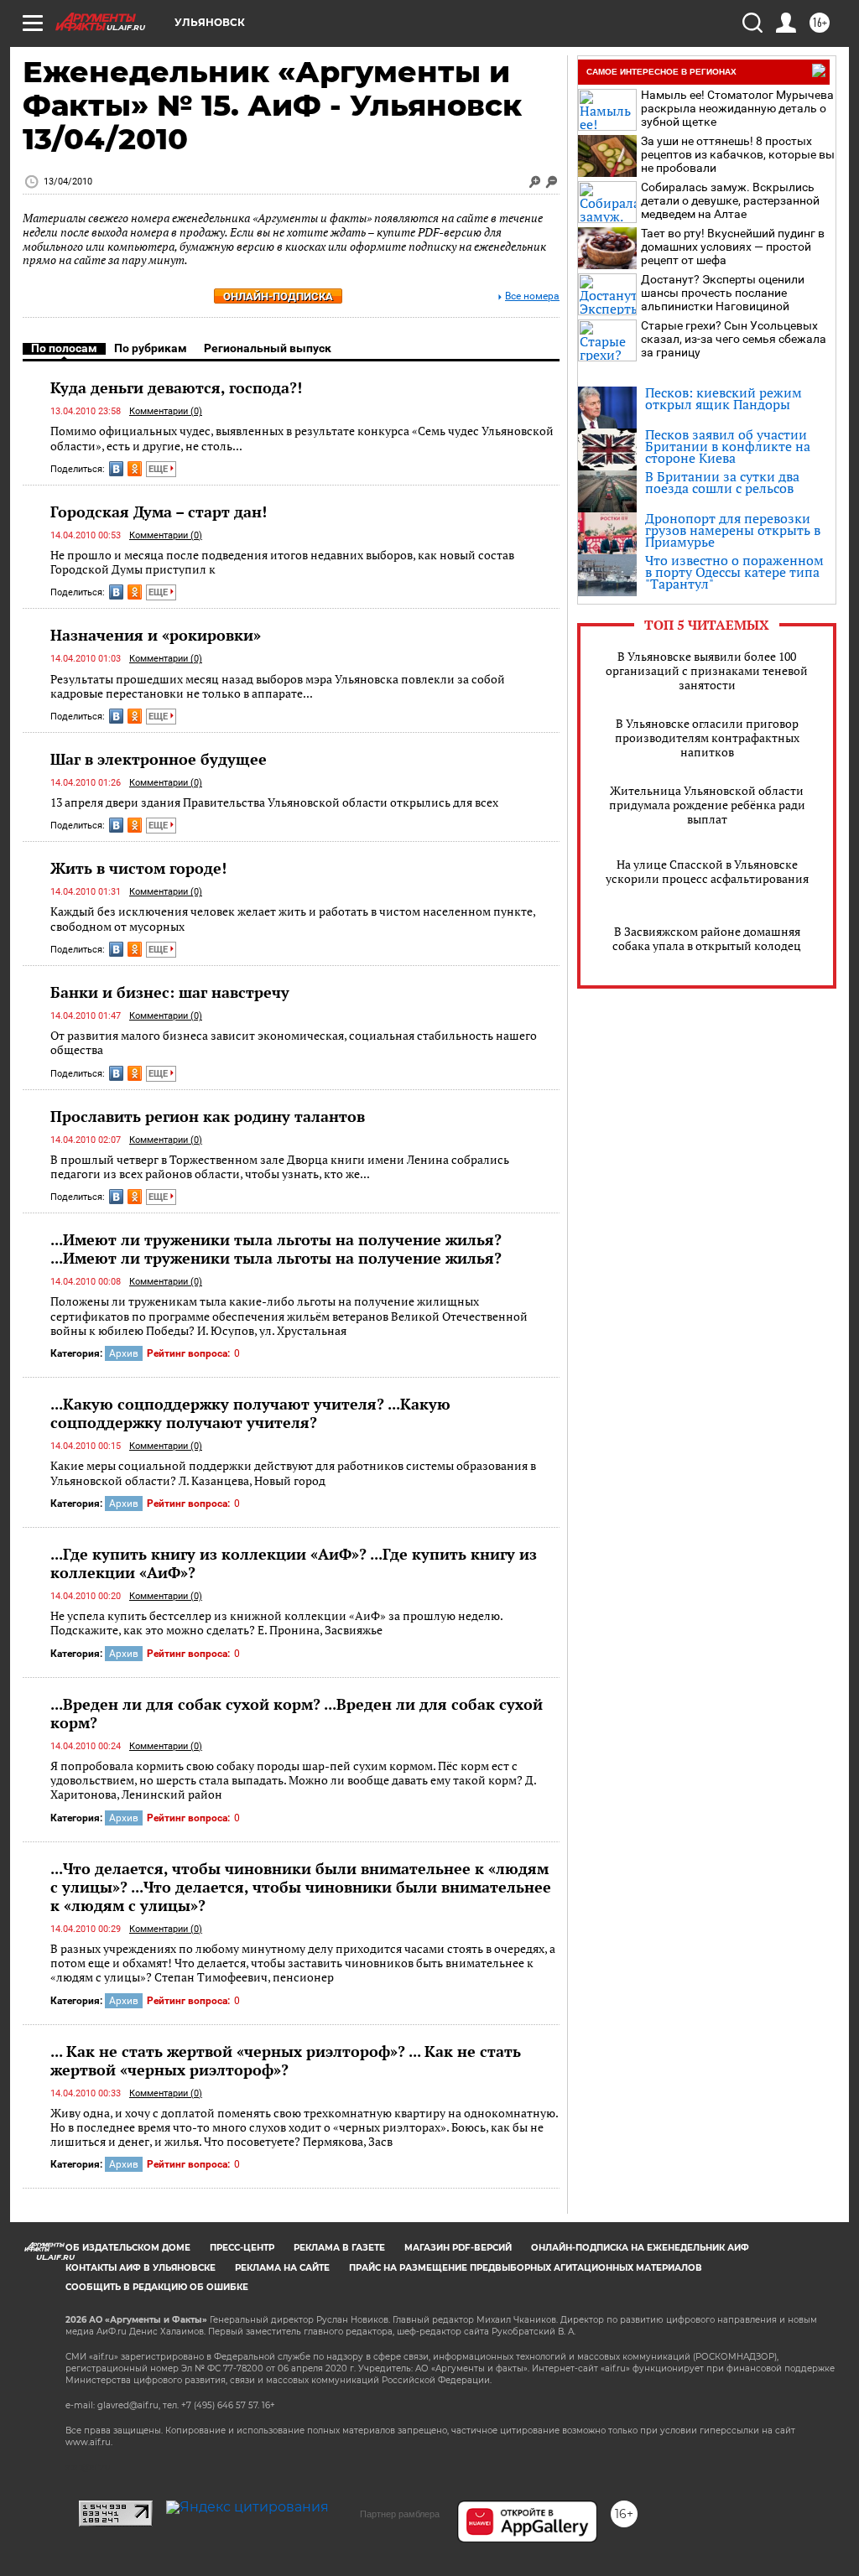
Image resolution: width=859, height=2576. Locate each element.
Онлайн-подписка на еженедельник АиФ (640, 2248)
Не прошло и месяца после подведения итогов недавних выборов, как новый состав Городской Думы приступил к (282, 562)
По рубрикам (151, 348)
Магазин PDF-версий (458, 2248)
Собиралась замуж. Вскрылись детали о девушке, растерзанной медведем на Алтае (730, 200)
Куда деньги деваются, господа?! (176, 387)
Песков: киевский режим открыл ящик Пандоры (724, 398)
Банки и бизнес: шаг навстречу (170, 992)
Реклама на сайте (282, 2268)
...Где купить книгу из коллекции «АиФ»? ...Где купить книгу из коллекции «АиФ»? (294, 1563)
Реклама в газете (339, 2248)
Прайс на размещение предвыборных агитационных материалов (526, 2268)
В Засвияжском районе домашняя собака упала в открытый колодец (707, 938)
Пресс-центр (242, 2248)
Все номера (532, 296)
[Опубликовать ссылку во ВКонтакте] (116, 469)
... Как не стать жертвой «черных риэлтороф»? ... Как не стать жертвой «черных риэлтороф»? (286, 2060)
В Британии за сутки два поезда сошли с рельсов (722, 482)
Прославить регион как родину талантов (208, 1116)
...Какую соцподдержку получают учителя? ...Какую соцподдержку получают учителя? (250, 1413)
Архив (124, 1353)
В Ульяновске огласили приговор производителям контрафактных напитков (707, 737)
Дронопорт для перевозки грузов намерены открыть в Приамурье (733, 530)
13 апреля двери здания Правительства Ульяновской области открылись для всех (274, 802)
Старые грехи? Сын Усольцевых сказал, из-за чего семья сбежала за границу (734, 339)
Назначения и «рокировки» (156, 635)
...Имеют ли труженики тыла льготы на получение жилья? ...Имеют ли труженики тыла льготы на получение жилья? (276, 1249)
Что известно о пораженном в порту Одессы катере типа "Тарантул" (734, 572)
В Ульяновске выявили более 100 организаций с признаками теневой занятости (707, 670)
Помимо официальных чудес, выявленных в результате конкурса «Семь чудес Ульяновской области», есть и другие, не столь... (302, 438)
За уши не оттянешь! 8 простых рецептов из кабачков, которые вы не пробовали (738, 154)
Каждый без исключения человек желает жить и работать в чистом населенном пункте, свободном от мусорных (293, 919)
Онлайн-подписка (278, 296)
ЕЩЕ (159, 469)
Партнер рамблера (400, 2514)
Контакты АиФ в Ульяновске (141, 2268)
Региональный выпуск (268, 348)
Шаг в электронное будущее (159, 759)
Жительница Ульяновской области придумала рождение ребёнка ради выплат (707, 805)
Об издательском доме (128, 2248)
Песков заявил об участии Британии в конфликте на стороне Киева (728, 446)
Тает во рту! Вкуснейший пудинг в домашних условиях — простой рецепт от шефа (733, 247)
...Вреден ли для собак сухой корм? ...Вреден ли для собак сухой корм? (297, 1713)
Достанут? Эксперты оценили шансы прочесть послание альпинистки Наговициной (723, 293)
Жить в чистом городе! (138, 868)
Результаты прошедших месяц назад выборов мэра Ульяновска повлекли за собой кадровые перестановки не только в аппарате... (278, 686)
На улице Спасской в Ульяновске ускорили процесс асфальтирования (707, 871)
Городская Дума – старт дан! (159, 512)
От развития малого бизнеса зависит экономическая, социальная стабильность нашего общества (294, 1043)
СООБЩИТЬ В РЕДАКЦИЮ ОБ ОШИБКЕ (157, 2287)
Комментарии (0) (166, 411)
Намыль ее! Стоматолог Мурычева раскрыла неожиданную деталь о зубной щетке (737, 108)
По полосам (64, 348)
